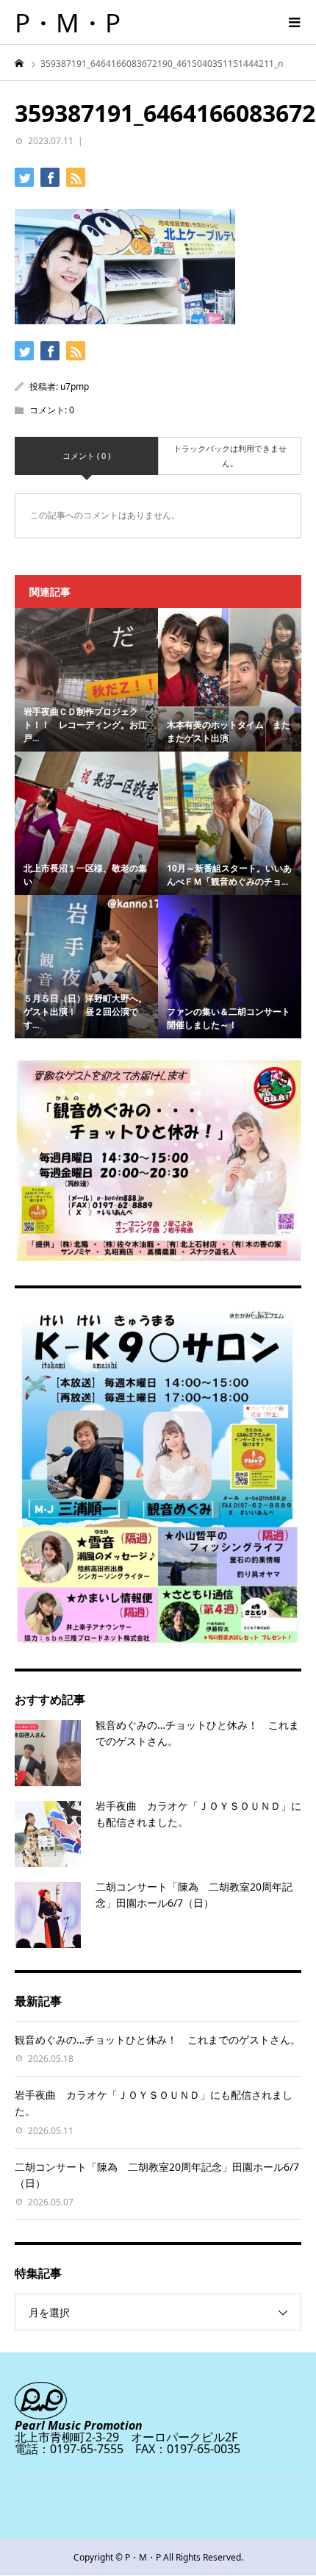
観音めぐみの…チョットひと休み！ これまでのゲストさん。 (158, 2040)
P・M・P (68, 22)
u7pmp (75, 386)
